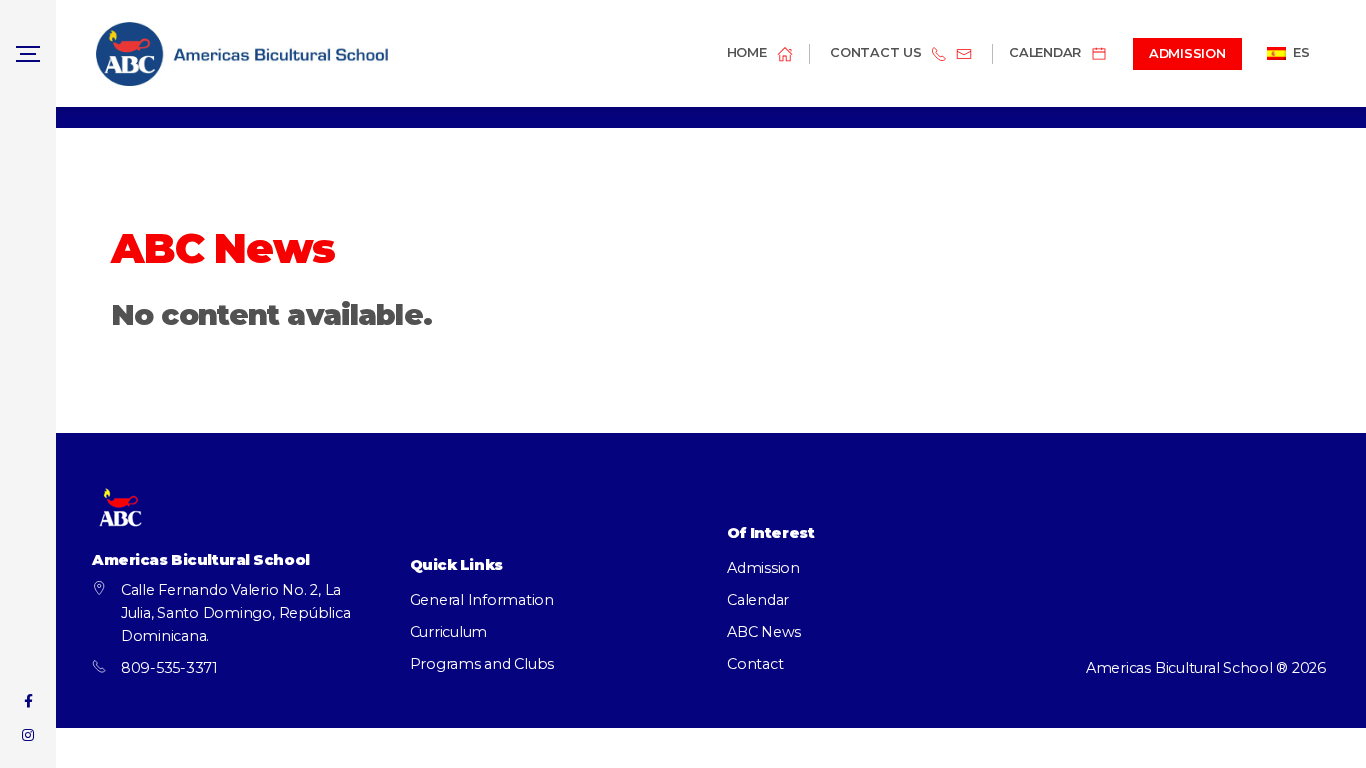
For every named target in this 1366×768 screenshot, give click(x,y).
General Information (482, 600)
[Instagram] (28, 735)
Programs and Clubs (482, 664)
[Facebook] (28, 701)
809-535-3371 (169, 668)
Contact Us (876, 53)
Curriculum (449, 632)
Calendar (758, 600)
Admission (763, 568)
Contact (755, 664)
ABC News (764, 632)
